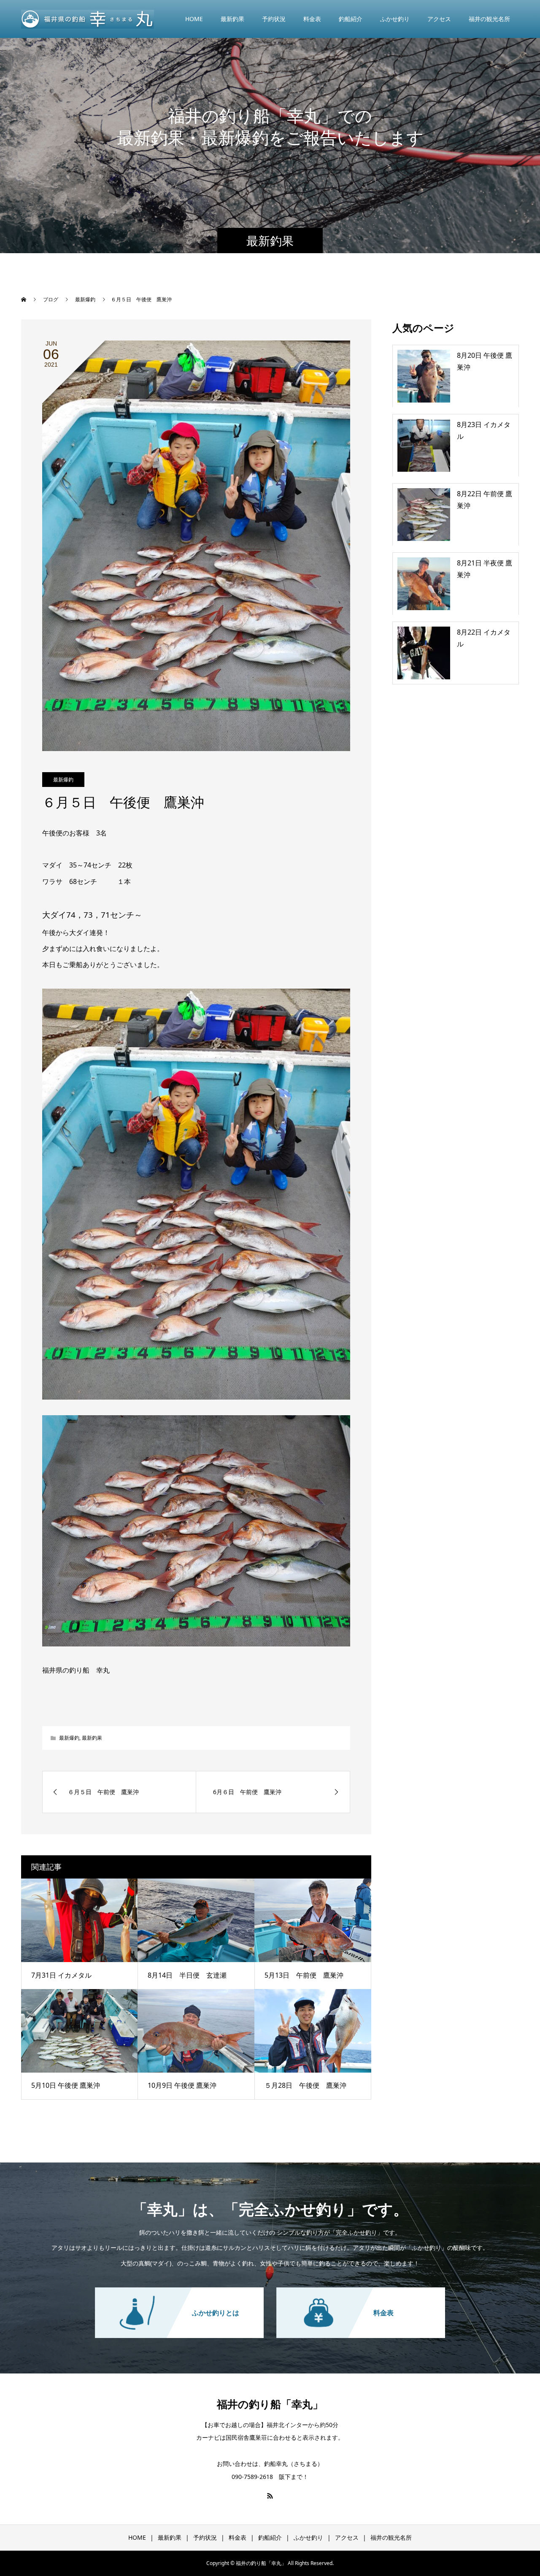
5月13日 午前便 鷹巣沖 (304, 1975)
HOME (194, 19)
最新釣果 (232, 19)
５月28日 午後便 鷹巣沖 (305, 2085)
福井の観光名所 (489, 19)
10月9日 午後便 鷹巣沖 (182, 2085)
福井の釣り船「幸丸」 (270, 2404)
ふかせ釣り (395, 19)
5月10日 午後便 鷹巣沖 (66, 2085)
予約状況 (274, 19)
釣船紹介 (351, 19)
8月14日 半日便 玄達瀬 (187, 1975)
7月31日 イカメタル (61, 1975)
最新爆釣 (63, 780)
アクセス (439, 19)
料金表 (312, 19)
